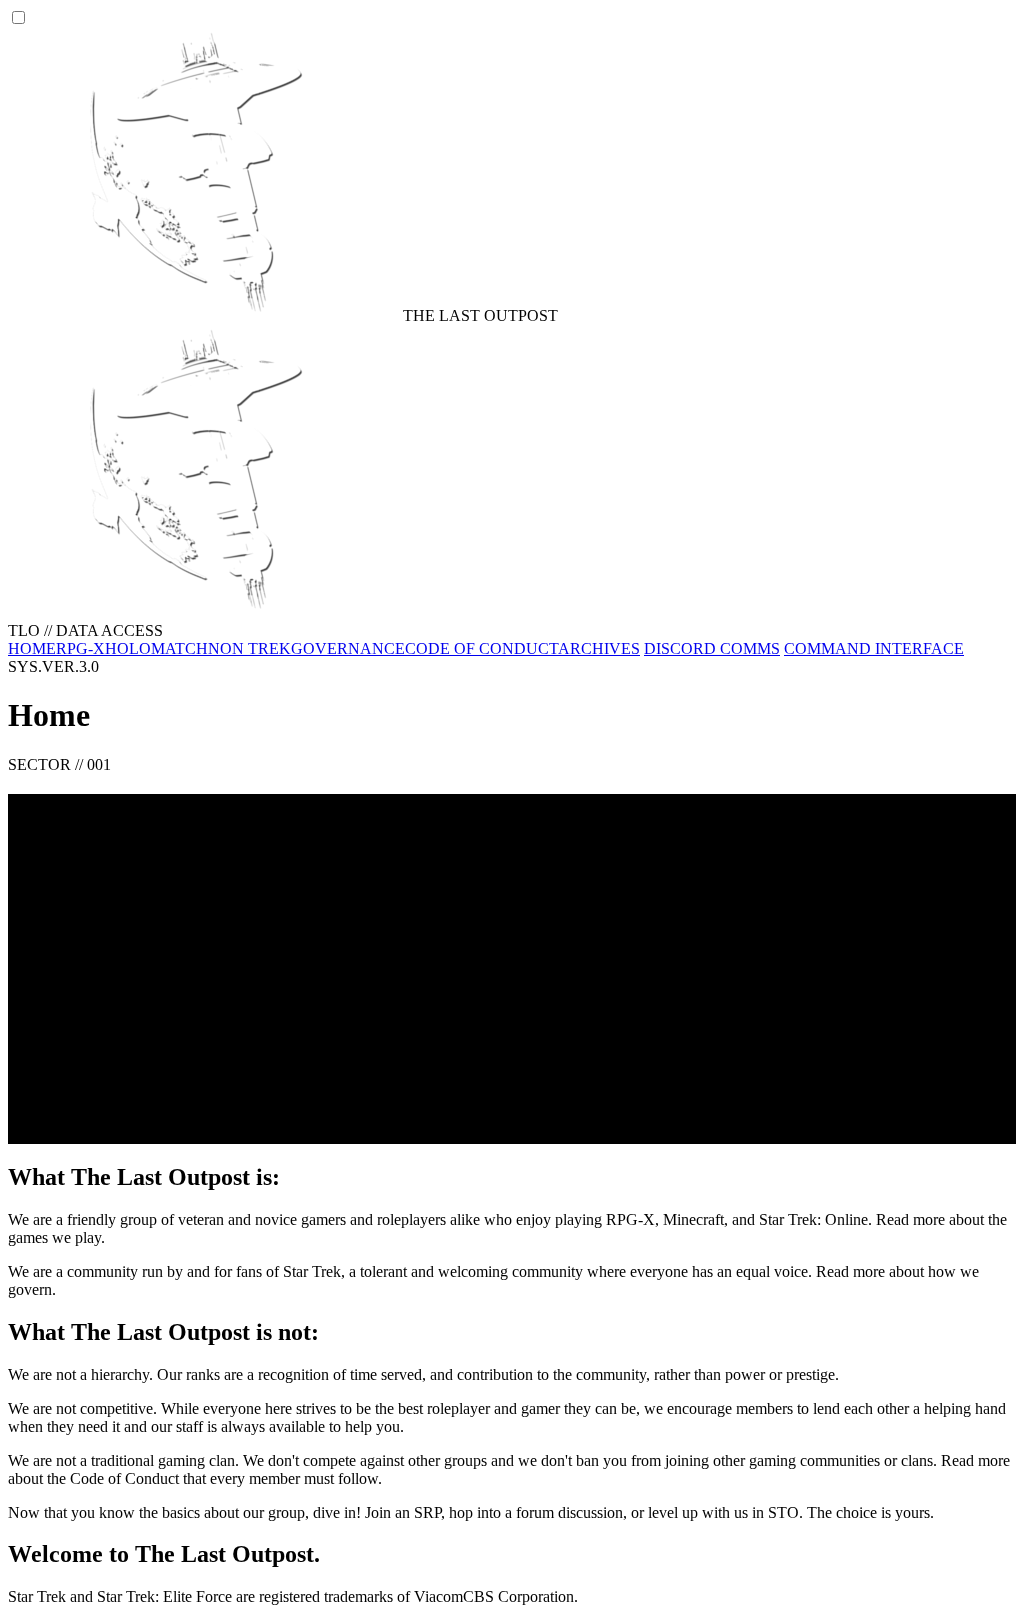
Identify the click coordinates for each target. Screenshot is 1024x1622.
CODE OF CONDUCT (481, 648)
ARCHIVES (599, 648)
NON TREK (249, 648)
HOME (32, 648)
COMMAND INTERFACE (874, 648)
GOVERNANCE (348, 648)
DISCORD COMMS (712, 648)
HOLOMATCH (156, 648)
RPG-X (80, 648)
